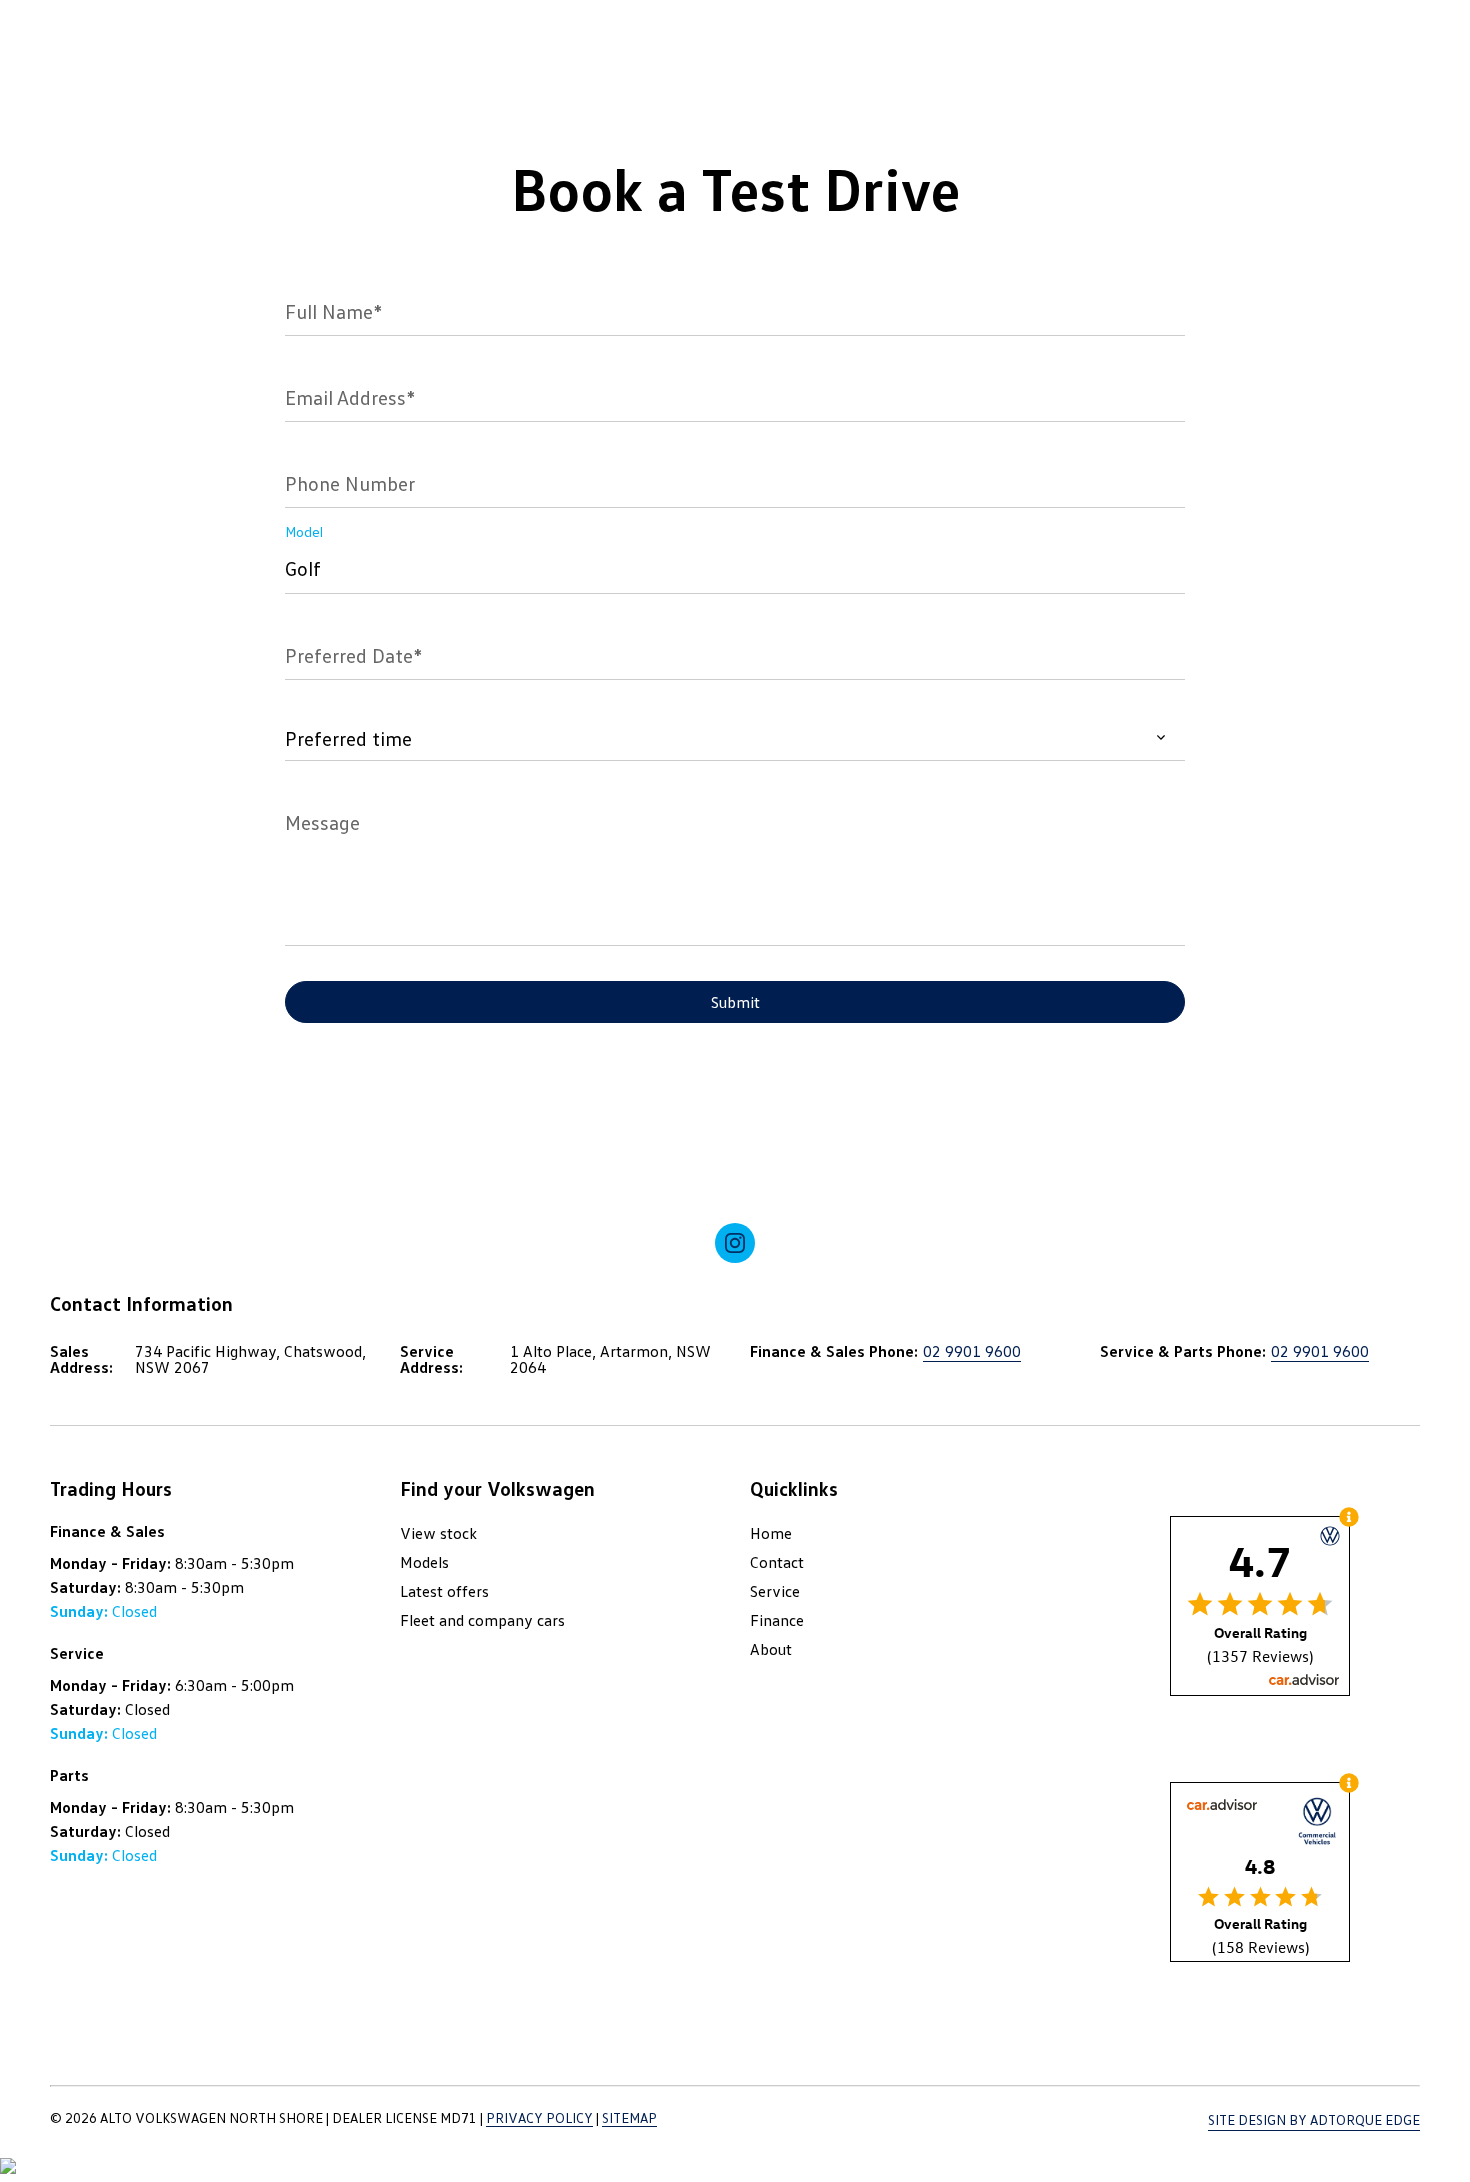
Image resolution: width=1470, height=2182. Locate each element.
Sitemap (629, 2117)
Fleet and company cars (482, 1620)
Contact (777, 1562)
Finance (777, 1620)
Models (424, 1562)
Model (304, 531)
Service (775, 1591)
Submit (735, 1002)
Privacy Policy (539, 2117)
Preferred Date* (353, 655)
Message (322, 822)
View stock (438, 1533)
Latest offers (444, 1591)
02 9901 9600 (972, 1351)
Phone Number (350, 483)
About (771, 1649)
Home (771, 1533)
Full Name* (333, 311)
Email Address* (350, 397)
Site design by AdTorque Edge (1314, 2119)
